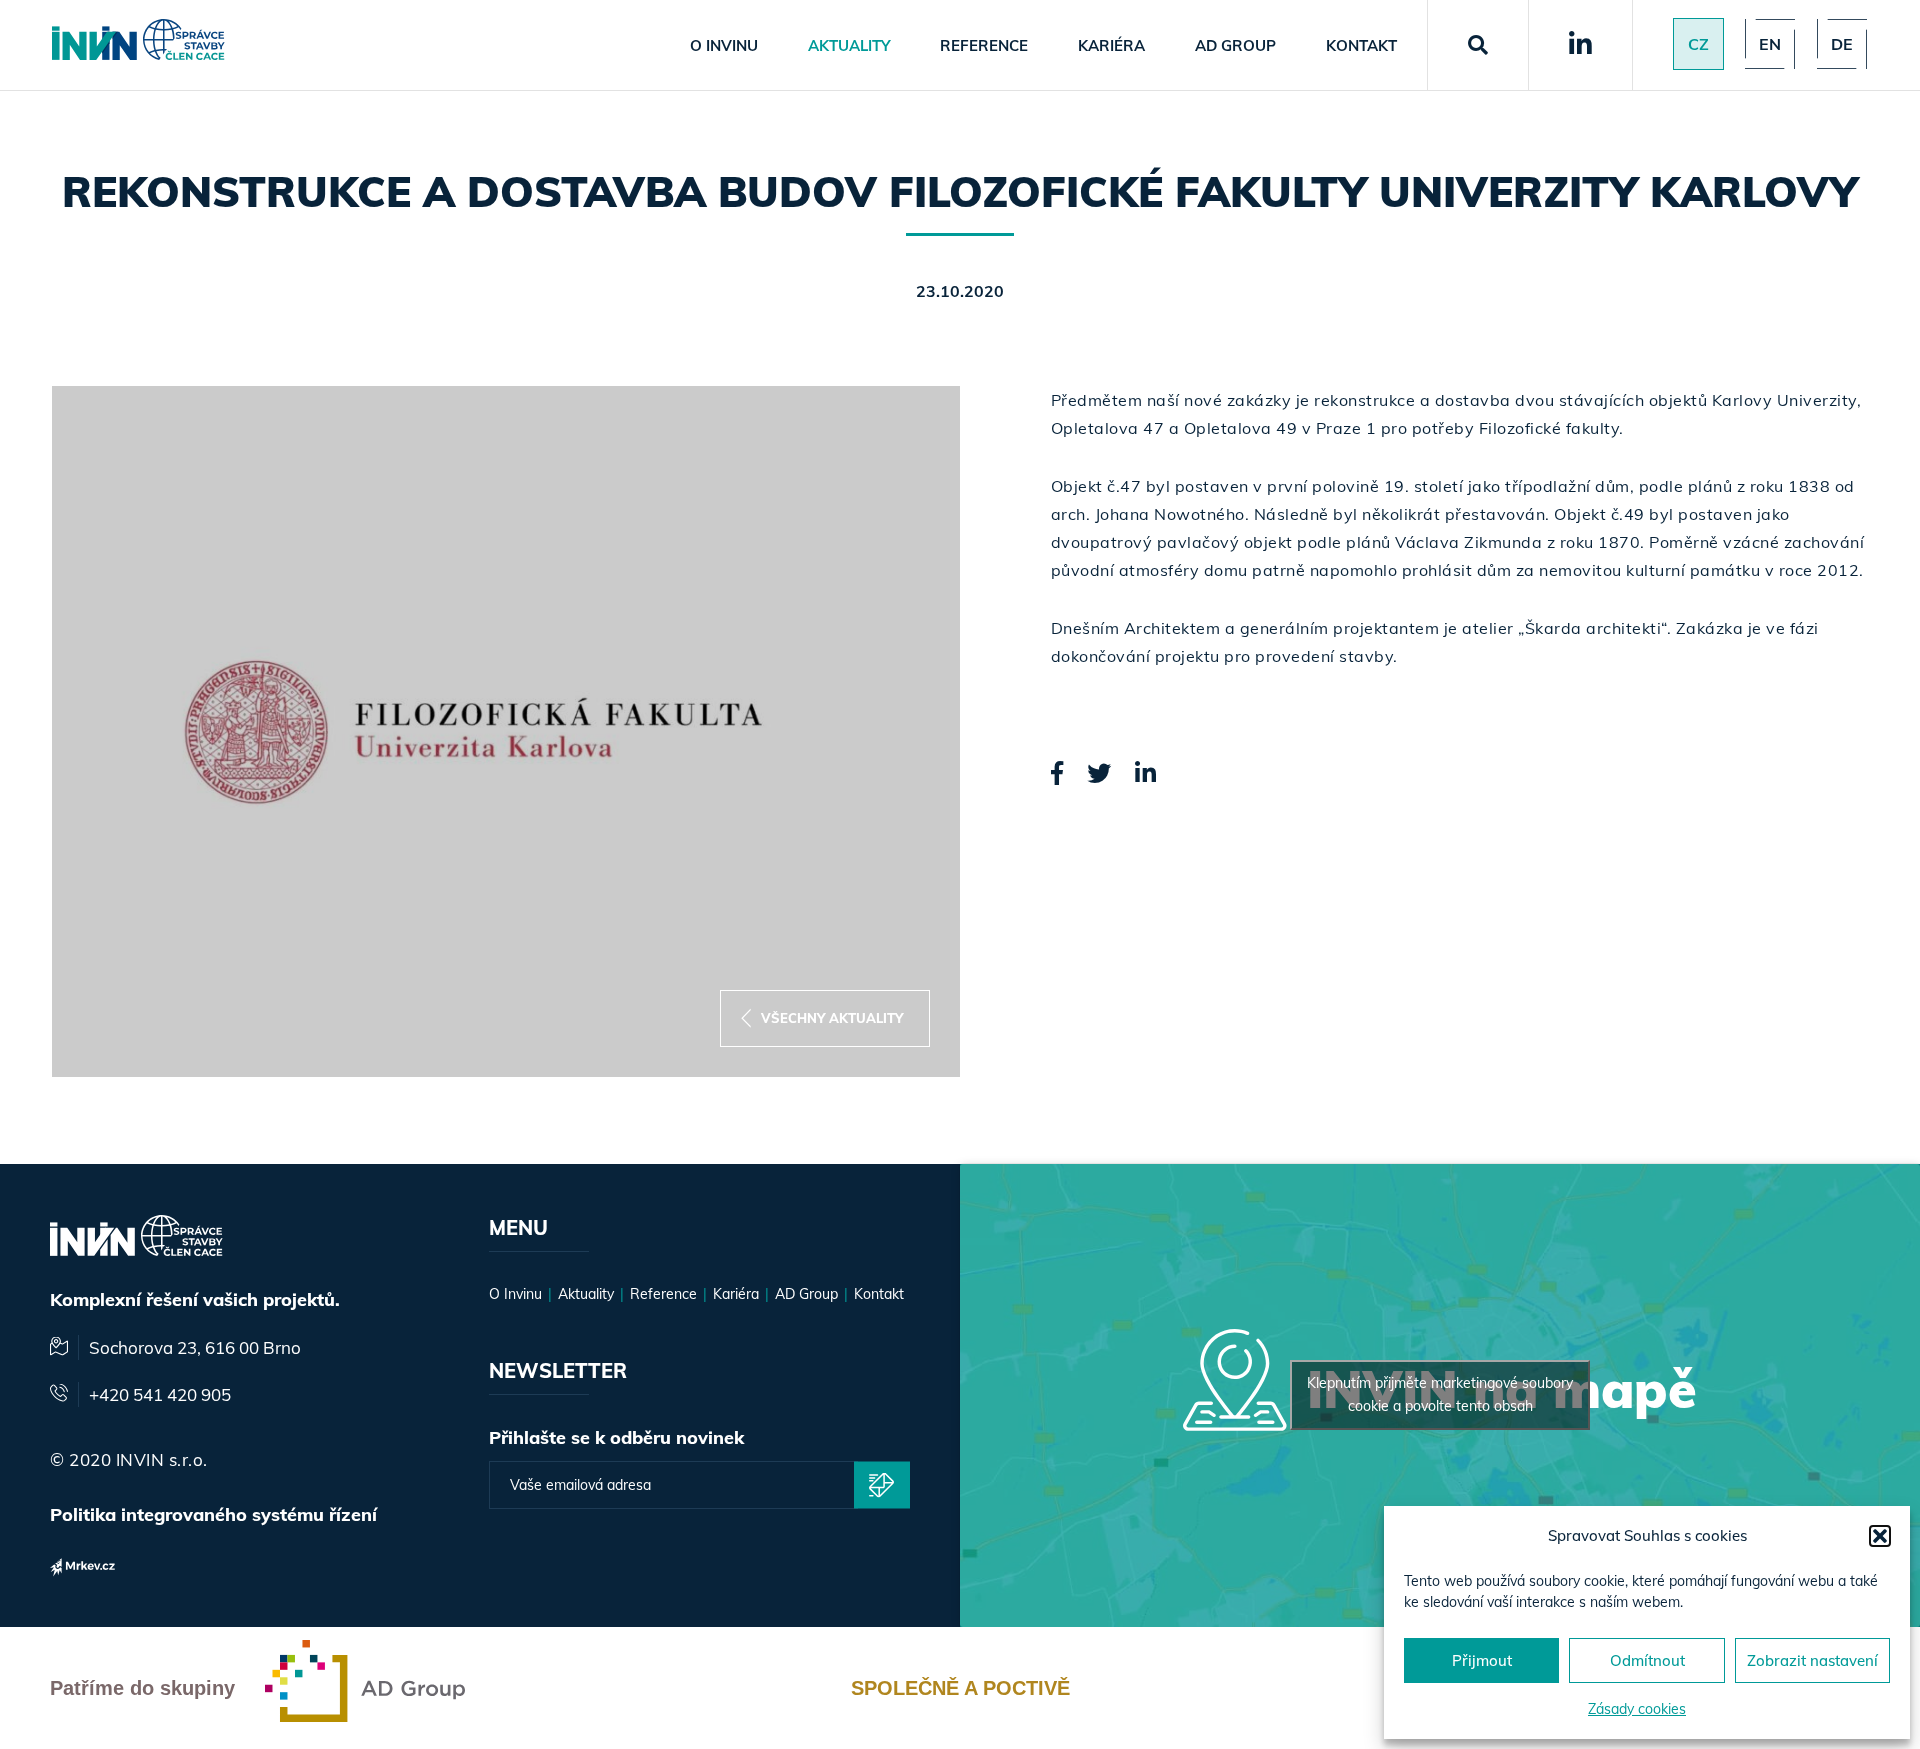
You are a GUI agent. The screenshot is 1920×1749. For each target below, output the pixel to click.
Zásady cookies (1637, 1709)
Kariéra (1111, 45)
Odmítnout (1647, 1660)
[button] (1880, 1536)
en (1770, 44)
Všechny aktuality (832, 1018)
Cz (1698, 44)
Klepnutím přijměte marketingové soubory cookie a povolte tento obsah (1440, 1394)
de (1842, 44)
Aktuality (849, 45)
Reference (984, 45)
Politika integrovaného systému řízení (213, 1514)
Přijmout (1482, 1660)
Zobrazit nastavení (1812, 1660)
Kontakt (1361, 45)
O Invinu (724, 45)
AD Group (1235, 45)
